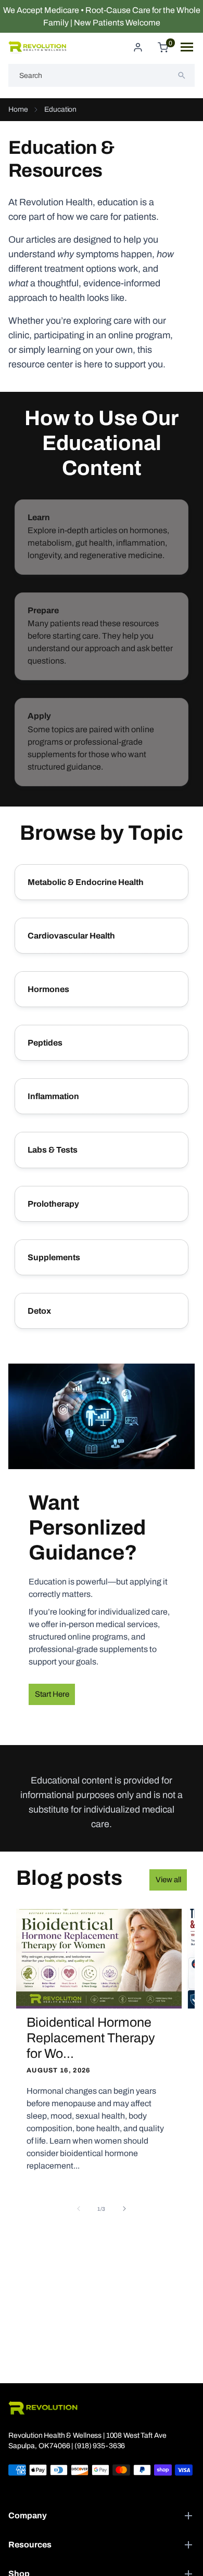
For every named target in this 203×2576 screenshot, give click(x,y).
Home (18, 109)
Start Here (52, 1694)
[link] (102, 537)
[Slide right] (124, 2209)
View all (168, 1880)
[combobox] (102, 75)
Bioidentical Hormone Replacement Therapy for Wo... (91, 2038)
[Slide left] (79, 2209)
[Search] (182, 75)
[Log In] (138, 47)
